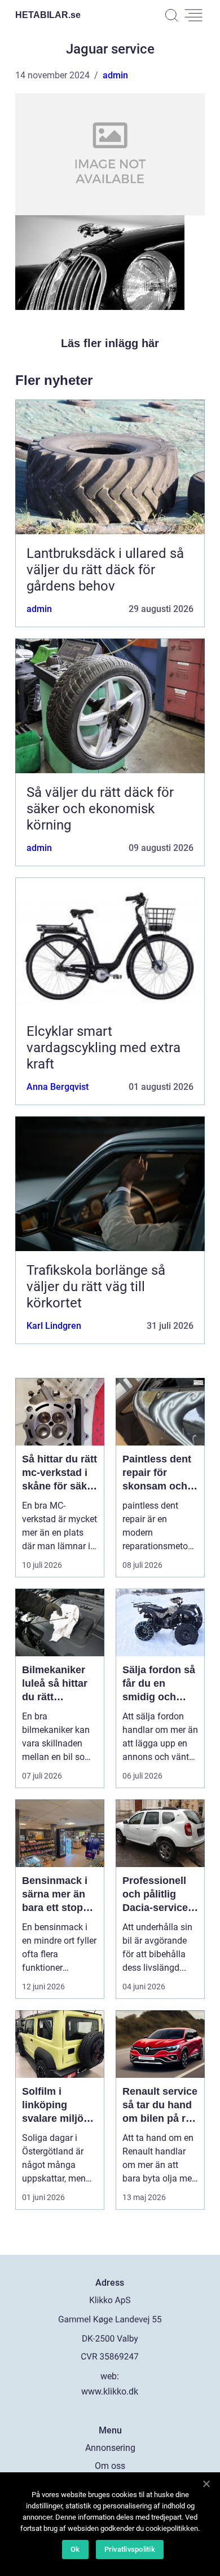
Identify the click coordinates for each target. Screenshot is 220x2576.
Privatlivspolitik (130, 2549)
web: (110, 2376)
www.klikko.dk (110, 2391)
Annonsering (110, 2448)
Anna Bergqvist (58, 1087)
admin (115, 75)
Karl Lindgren (54, 1326)
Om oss (110, 2466)
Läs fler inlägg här (110, 343)
